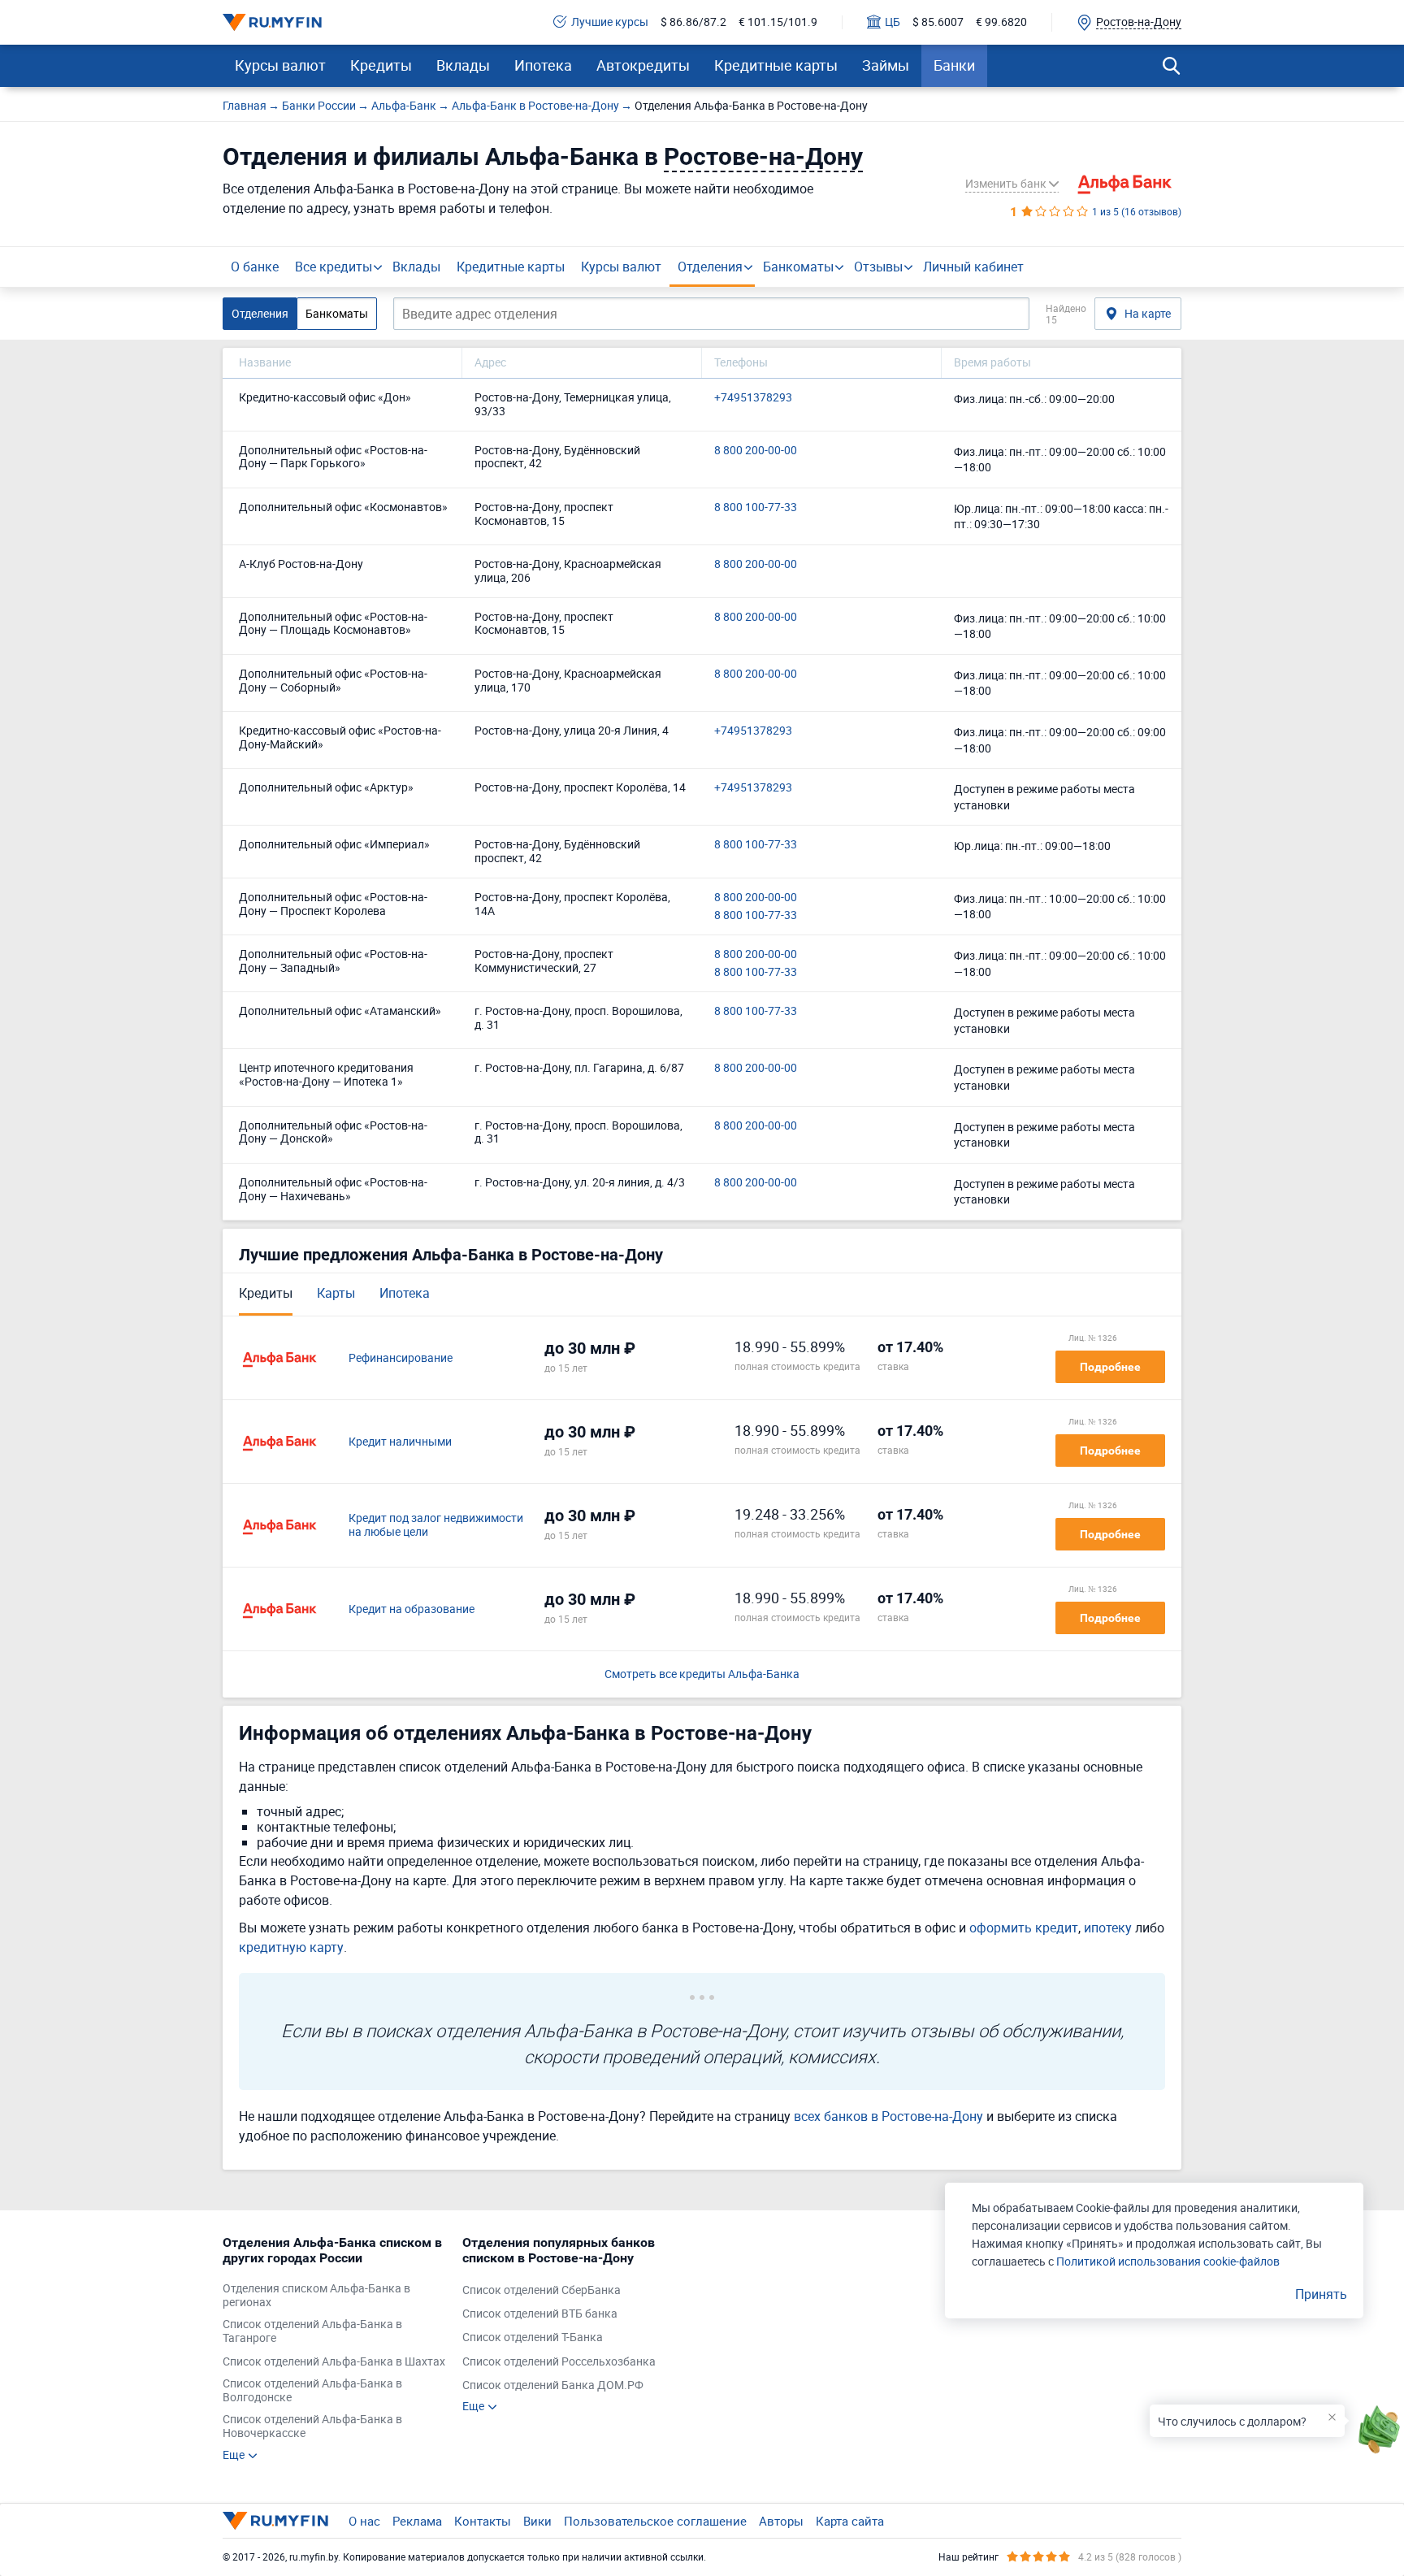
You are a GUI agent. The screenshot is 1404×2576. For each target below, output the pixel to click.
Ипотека (543, 65)
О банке (255, 267)
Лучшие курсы (610, 22)
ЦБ (893, 22)
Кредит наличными (400, 1442)
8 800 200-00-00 (756, 451)
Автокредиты (643, 65)
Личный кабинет (973, 267)
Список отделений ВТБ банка (540, 2314)
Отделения (710, 267)
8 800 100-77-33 (756, 507)
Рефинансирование (401, 1358)
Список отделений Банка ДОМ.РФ (553, 2385)
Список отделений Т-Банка (533, 2337)
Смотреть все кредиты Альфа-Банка (702, 1674)
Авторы (781, 2521)
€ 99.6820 (1001, 22)
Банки (954, 65)
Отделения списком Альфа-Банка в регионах (316, 2296)
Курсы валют (280, 65)
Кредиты (381, 65)
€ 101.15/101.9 (778, 22)
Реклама (417, 2521)
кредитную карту (291, 1947)
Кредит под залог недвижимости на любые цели (436, 1525)
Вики (537, 2521)
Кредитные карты (776, 65)
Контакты (483, 2521)
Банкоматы (798, 267)
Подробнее (1110, 1367)
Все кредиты (334, 267)
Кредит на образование (412, 1609)
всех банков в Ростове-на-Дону (888, 2116)
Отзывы (878, 267)
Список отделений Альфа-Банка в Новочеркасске (312, 2426)
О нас (364, 2521)
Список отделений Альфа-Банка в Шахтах (334, 2362)
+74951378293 (753, 398)
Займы (886, 65)
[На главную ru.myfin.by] (275, 2521)
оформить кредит (1024, 1928)
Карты (336, 1293)
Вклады (463, 65)
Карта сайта (850, 2521)
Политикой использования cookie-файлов (1168, 2261)
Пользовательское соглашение (655, 2521)
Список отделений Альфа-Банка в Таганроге (312, 2331)
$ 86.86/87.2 (693, 22)
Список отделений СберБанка (542, 2290)
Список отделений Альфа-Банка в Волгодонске (312, 2391)
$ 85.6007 (938, 22)
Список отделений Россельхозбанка (559, 2362)
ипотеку (1108, 1928)
